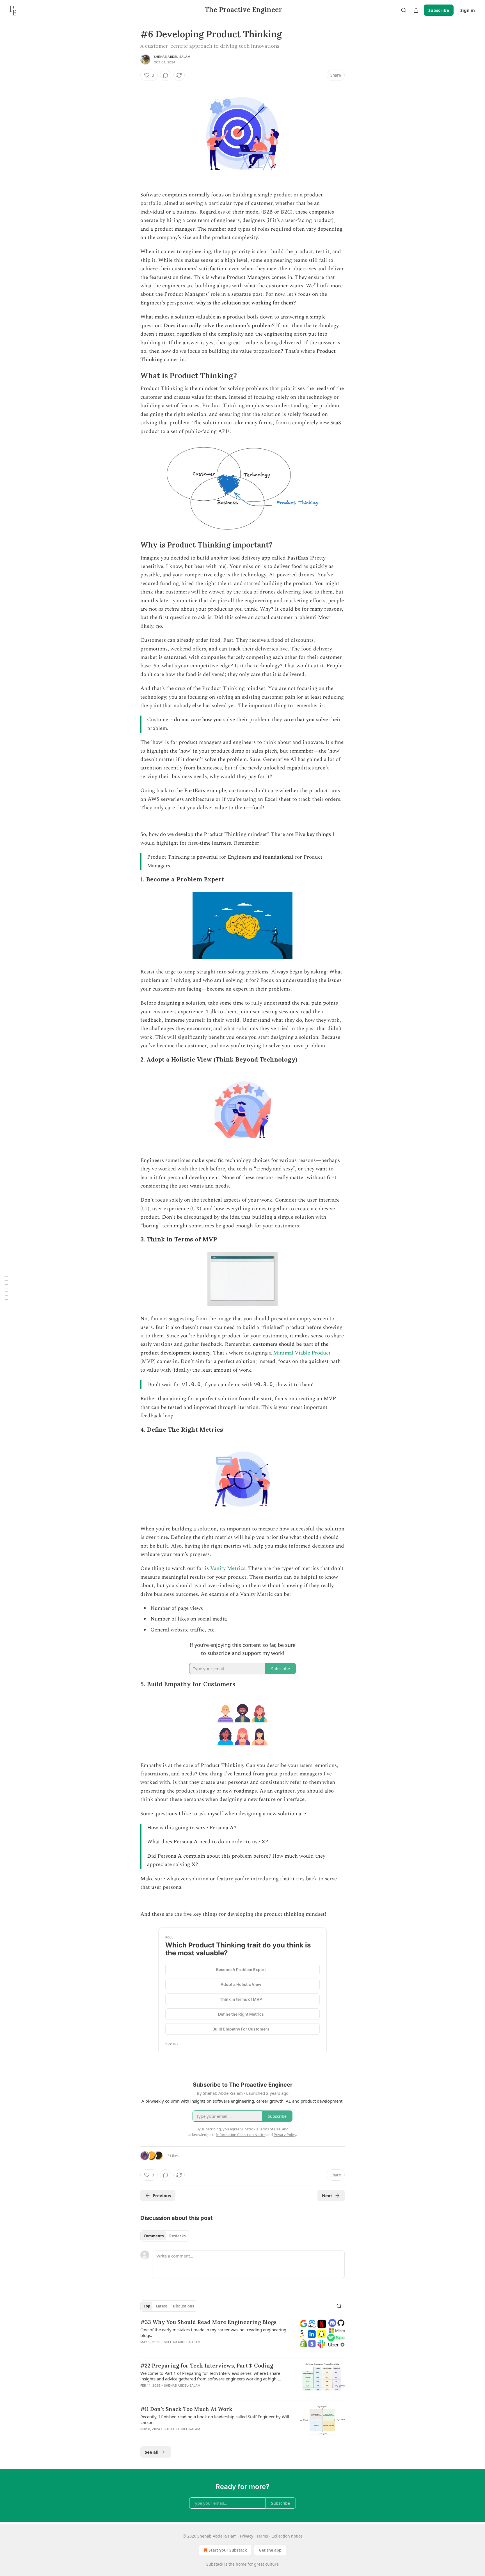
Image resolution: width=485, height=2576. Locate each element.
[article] (242, 2336)
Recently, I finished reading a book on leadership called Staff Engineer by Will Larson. (215, 2419)
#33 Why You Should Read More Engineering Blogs (208, 2322)
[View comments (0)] (166, 75)
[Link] (132, 376)
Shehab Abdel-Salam (172, 57)
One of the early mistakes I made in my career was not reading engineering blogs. (213, 2332)
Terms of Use (270, 2129)
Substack (215, 2564)
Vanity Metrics (228, 1568)
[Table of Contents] (6, 1288)
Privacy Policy (285, 2135)
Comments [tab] (154, 2236)
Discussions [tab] (183, 2306)
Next (327, 2195)
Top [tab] (147, 2306)
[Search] (404, 10)
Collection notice (287, 2536)
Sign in (468, 10)
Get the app (270, 2550)
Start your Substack (228, 2550)
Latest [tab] (162, 2306)
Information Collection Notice (241, 2135)
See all (152, 2452)
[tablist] (165, 2236)
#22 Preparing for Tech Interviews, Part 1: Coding (207, 2366)
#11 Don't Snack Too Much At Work (186, 2409)
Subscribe (439, 10)
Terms (262, 2536)
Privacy (247, 2536)
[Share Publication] (416, 10)
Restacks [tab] (177, 2236)
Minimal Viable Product (302, 1353)
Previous (162, 2195)
